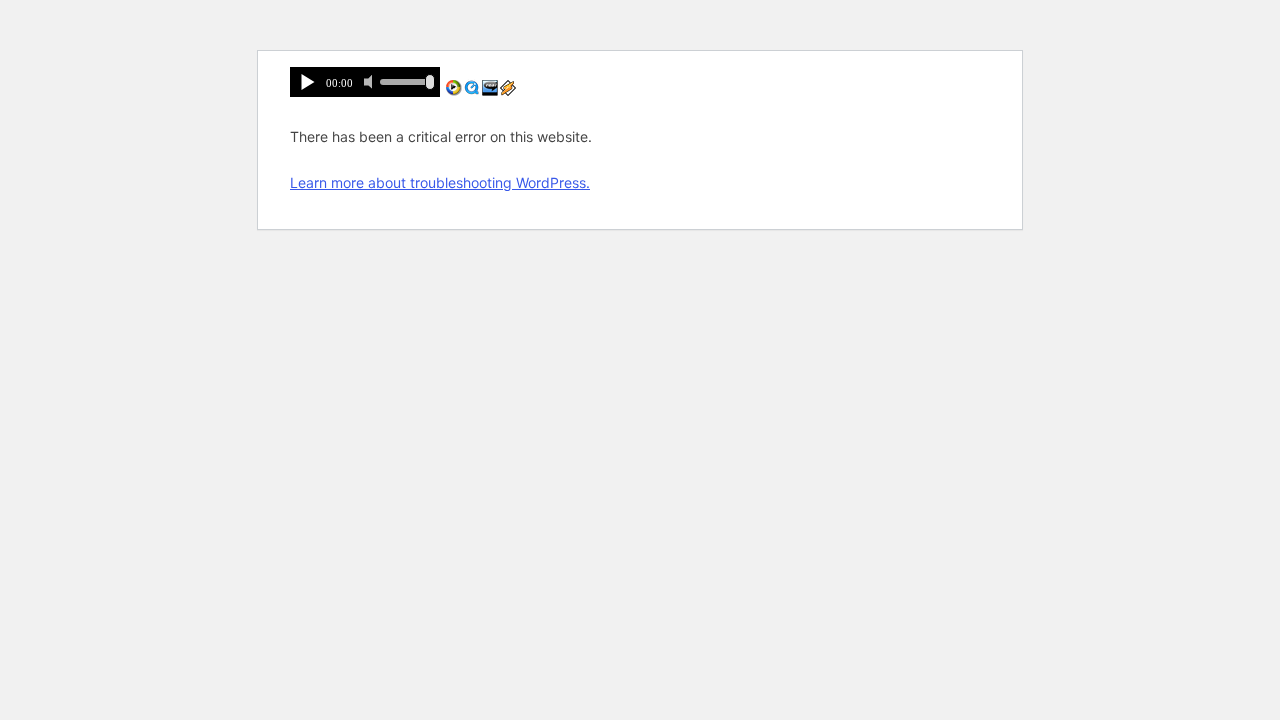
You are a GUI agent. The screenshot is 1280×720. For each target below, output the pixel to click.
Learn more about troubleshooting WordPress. (440, 182)
